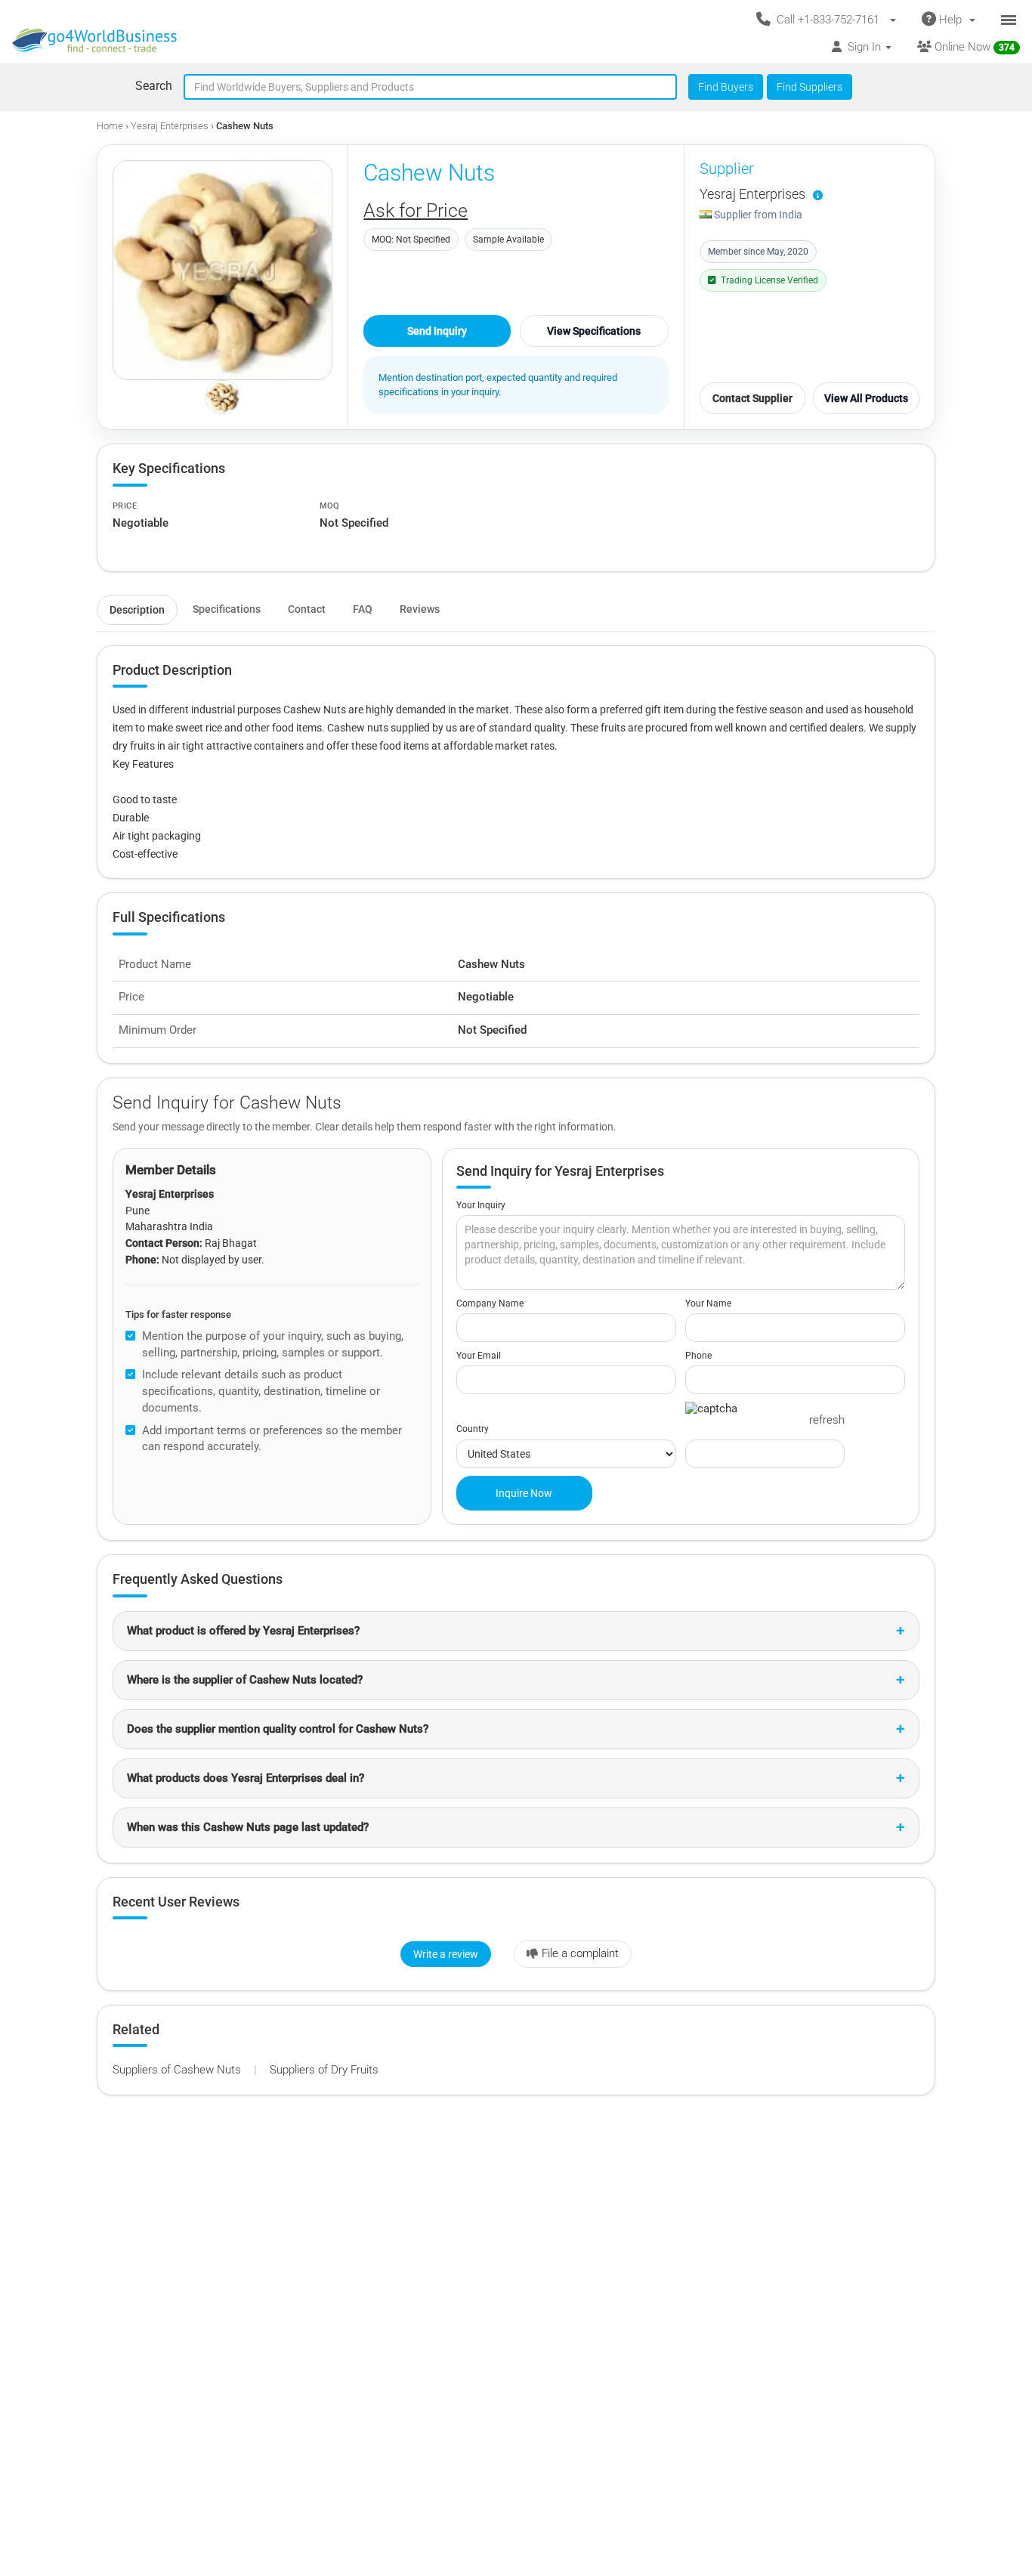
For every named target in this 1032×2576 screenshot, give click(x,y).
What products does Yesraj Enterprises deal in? (246, 1778)
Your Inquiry (481, 1205)
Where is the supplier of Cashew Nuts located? (245, 1680)
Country (473, 1429)
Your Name (708, 1303)
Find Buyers (726, 87)
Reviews (420, 609)
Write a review (446, 1954)
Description (137, 610)
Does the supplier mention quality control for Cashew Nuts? (278, 1729)
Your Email (479, 1356)
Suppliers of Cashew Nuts (178, 2070)
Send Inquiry (437, 331)
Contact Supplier (752, 398)
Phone (698, 1356)
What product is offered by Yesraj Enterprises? (243, 1631)
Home (110, 126)
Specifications (227, 609)
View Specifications (594, 331)
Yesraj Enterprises (170, 126)
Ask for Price (416, 210)
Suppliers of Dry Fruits (324, 2070)
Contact (307, 609)
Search (154, 86)
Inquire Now (524, 1493)
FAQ (363, 609)
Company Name (490, 1303)
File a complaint (580, 1953)
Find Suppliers (810, 87)
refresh (827, 1420)
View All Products (866, 398)
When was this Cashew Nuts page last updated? (248, 1827)
